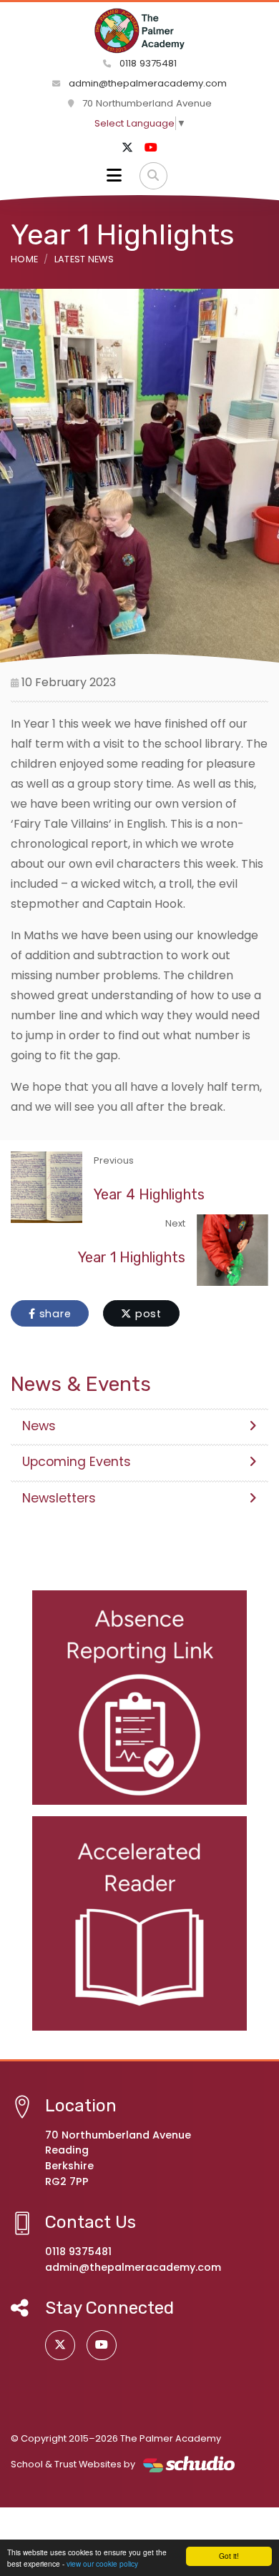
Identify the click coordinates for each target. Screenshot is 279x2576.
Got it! (229, 2556)
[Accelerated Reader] (139, 1923)
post (147, 1314)
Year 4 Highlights (149, 1194)
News (39, 1426)
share (54, 1314)
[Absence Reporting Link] (139, 1698)
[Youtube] (151, 148)
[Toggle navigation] (114, 176)
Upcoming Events (77, 1462)
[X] (127, 148)
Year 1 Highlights (132, 1257)
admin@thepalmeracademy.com (148, 83)
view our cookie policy (102, 2563)
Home (24, 259)
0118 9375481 (147, 63)
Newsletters (59, 1498)
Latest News (84, 259)
